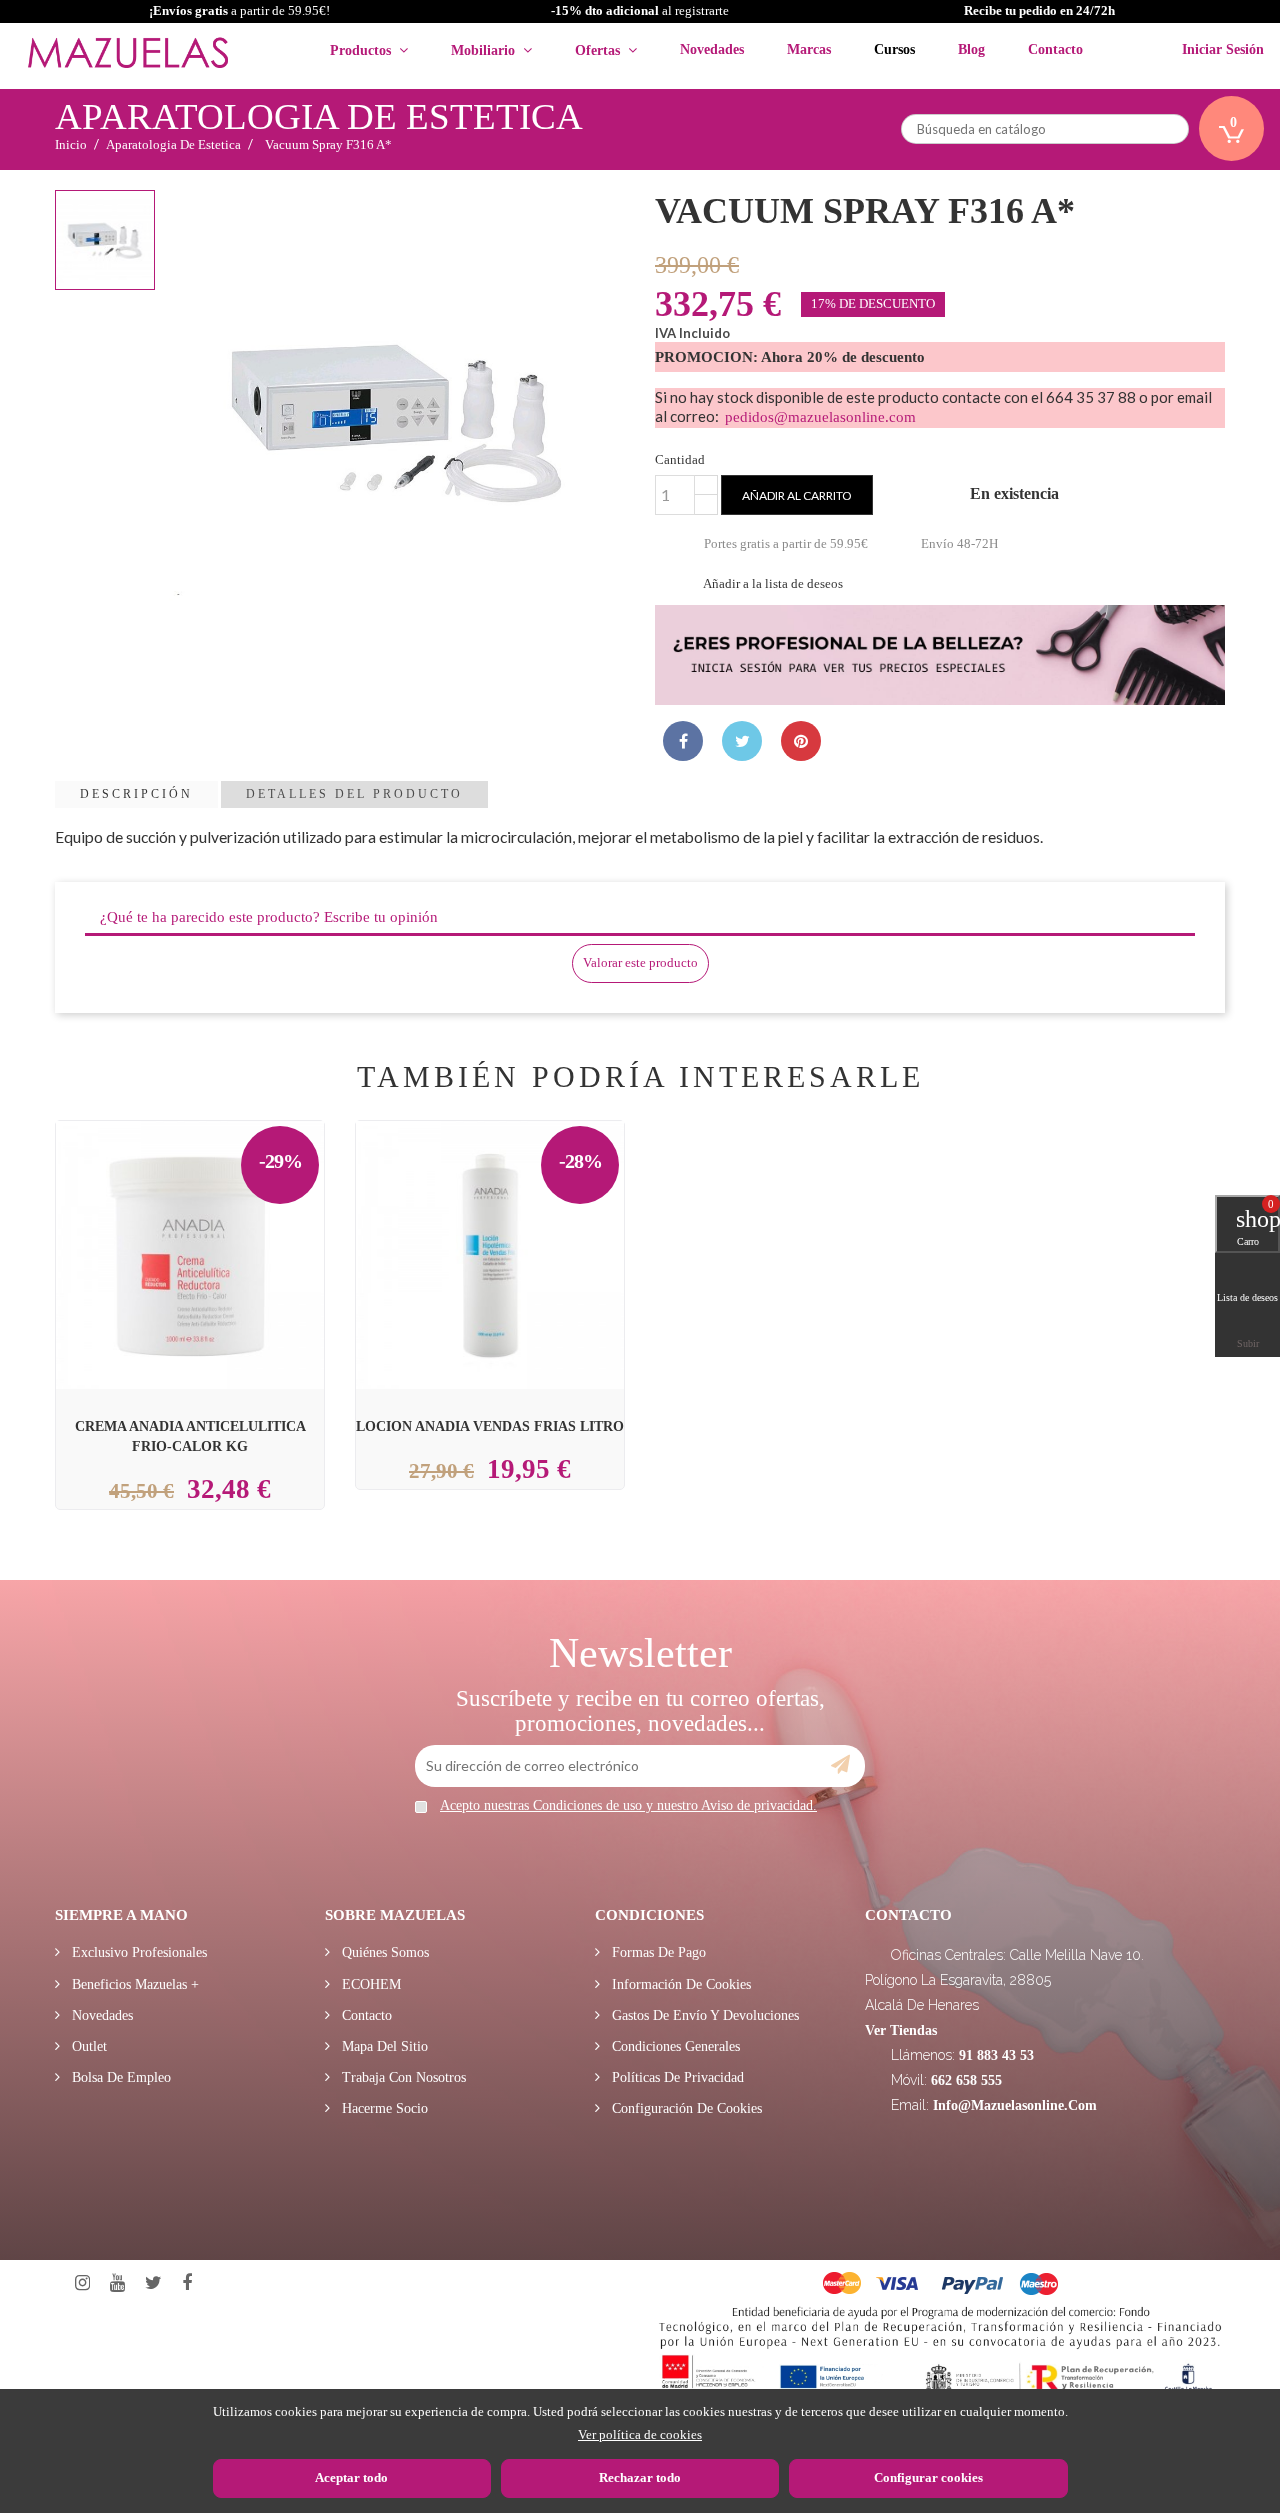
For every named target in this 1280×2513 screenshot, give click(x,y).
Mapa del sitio (383, 2046)
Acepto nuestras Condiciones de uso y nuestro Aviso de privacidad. (628, 1805)
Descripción (136, 794)
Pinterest (801, 741)
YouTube (117, 2283)
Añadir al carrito (797, 495)
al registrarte (640, 10)
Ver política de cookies (640, 2434)
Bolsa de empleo (119, 2077)
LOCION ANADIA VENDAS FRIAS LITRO (490, 1426)
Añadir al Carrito (214, 1213)
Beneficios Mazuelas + (133, 1984)
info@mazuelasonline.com (1015, 2105)
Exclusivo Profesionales (137, 1952)
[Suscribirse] (840, 1765)
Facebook (187, 2283)
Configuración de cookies (685, 2108)
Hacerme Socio (383, 2108)
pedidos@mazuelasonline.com (820, 417)
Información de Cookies (679, 1984)
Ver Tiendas (901, 2030)
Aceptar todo (351, 2477)
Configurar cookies (928, 2477)
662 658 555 (966, 2080)
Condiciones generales (674, 2046)
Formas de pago (657, 1952)
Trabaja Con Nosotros (402, 2077)
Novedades (100, 2015)
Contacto (365, 2015)
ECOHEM (369, 1984)
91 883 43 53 (996, 2055)
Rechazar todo (640, 2477)
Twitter (153, 2283)
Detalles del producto (354, 794)
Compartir (683, 741)
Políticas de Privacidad (676, 2077)
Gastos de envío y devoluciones (703, 2015)
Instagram (82, 2283)
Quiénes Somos (383, 1952)
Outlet (87, 2046)
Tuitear (742, 741)
